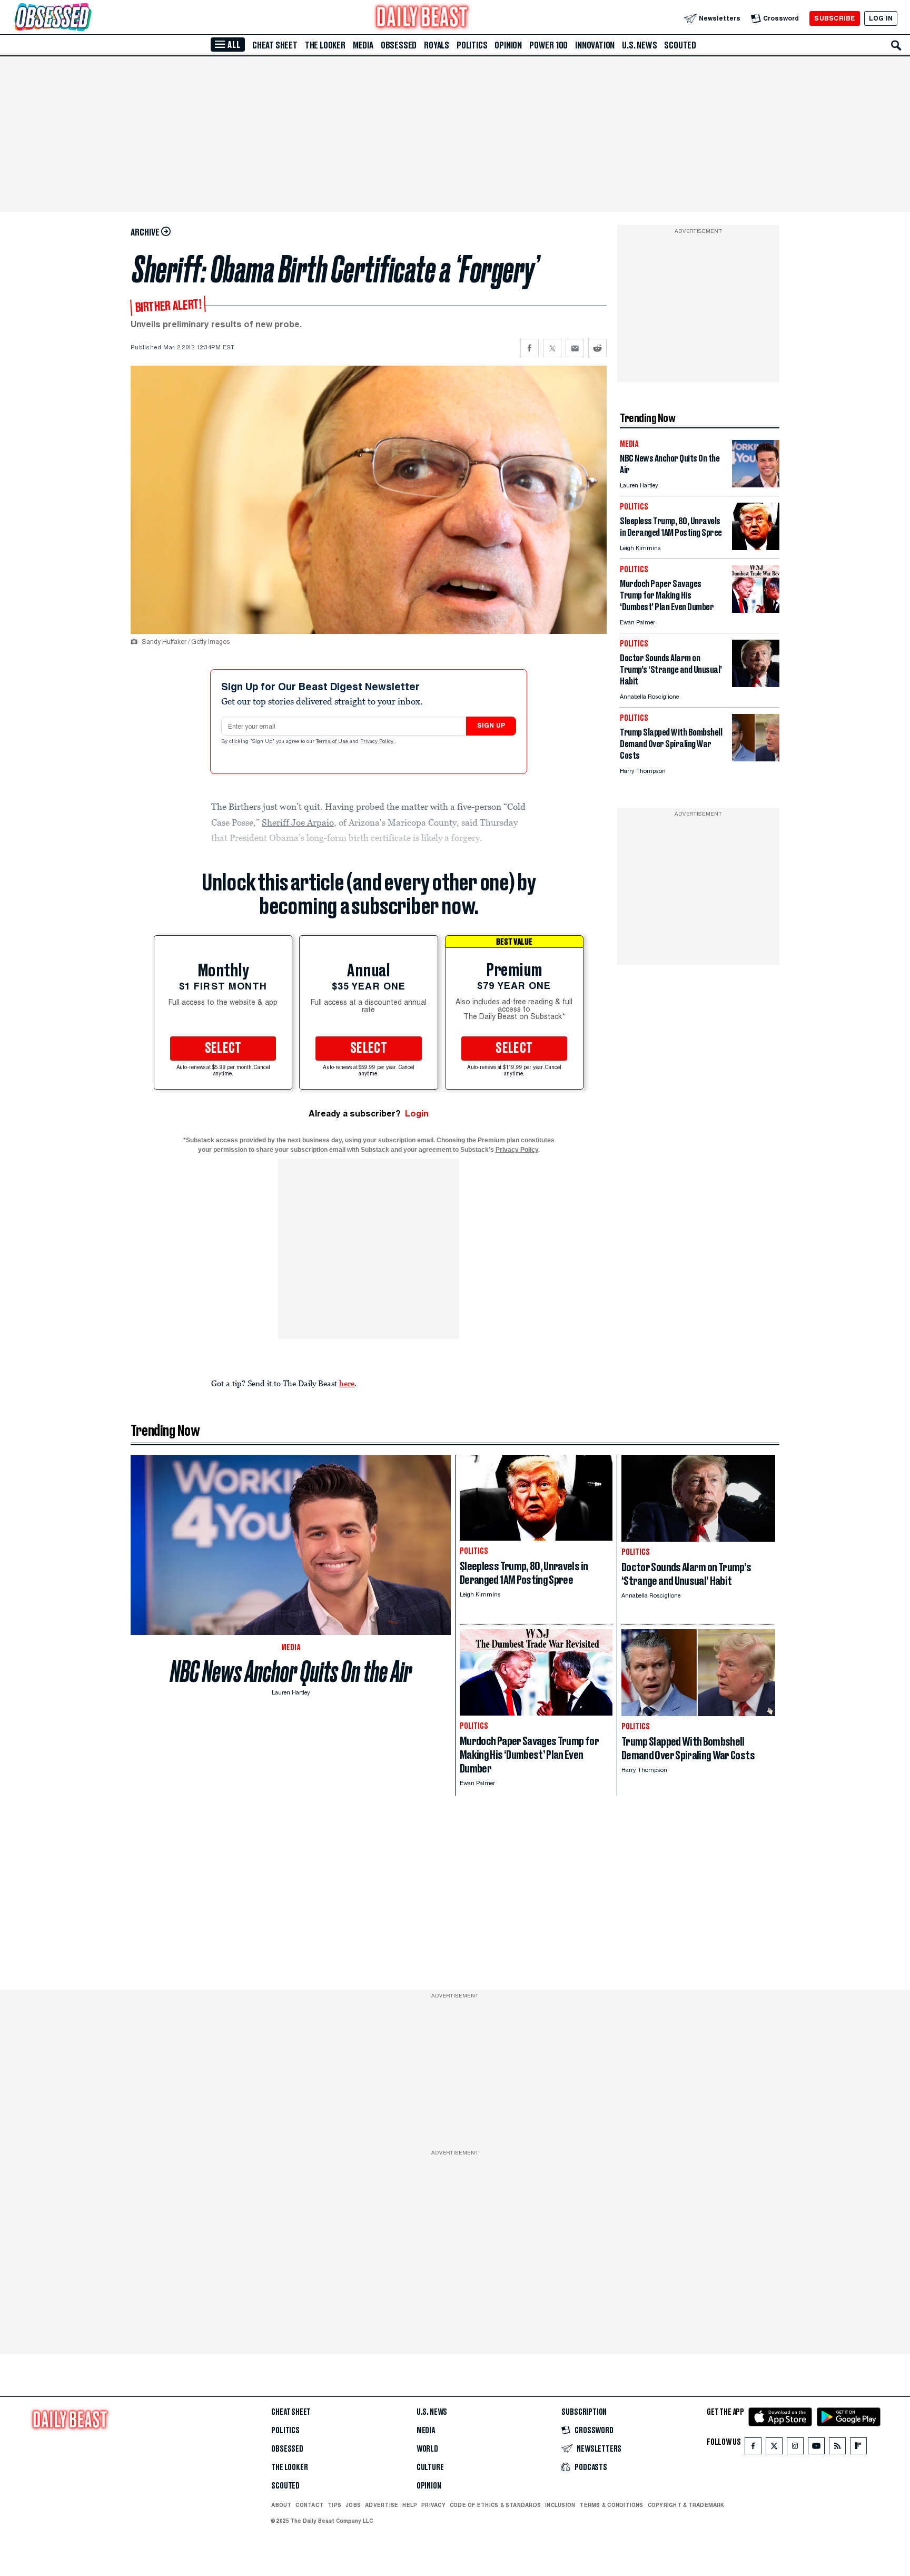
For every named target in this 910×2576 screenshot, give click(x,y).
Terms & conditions (611, 2505)
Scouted (680, 45)
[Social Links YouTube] (816, 2448)
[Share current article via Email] (575, 348)
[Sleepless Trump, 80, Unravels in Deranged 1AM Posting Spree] (756, 547)
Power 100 (548, 45)
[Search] (896, 45)
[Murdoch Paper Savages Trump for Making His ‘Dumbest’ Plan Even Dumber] (756, 610)
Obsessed (399, 45)
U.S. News (639, 45)
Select (223, 1049)
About (281, 2505)
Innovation (595, 45)
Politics (472, 45)
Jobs (353, 2505)
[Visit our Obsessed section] (86, 18)
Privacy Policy (378, 742)
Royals (437, 45)
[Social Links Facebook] (753, 2448)
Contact (309, 2505)
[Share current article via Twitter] (552, 348)
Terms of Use (333, 742)
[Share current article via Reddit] (597, 348)
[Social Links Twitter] (774, 2448)
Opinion (508, 45)
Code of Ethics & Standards (495, 2505)
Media (363, 45)
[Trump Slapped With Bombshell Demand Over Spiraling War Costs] (756, 758)
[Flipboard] (858, 2448)
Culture (430, 2467)
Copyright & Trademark (686, 2505)
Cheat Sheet (275, 45)
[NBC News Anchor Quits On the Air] (756, 484)
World (427, 2449)
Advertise (382, 2505)
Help (410, 2505)
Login (417, 1114)
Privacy (433, 2505)
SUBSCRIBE (834, 18)
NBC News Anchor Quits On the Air (291, 1672)
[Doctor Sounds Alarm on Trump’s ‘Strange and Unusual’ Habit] (756, 684)
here (347, 1383)
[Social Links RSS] (837, 2448)
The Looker (325, 45)
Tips (334, 2505)
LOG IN (881, 18)
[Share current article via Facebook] (530, 348)
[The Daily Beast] (422, 18)
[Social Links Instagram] (795, 2448)
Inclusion (560, 2505)
